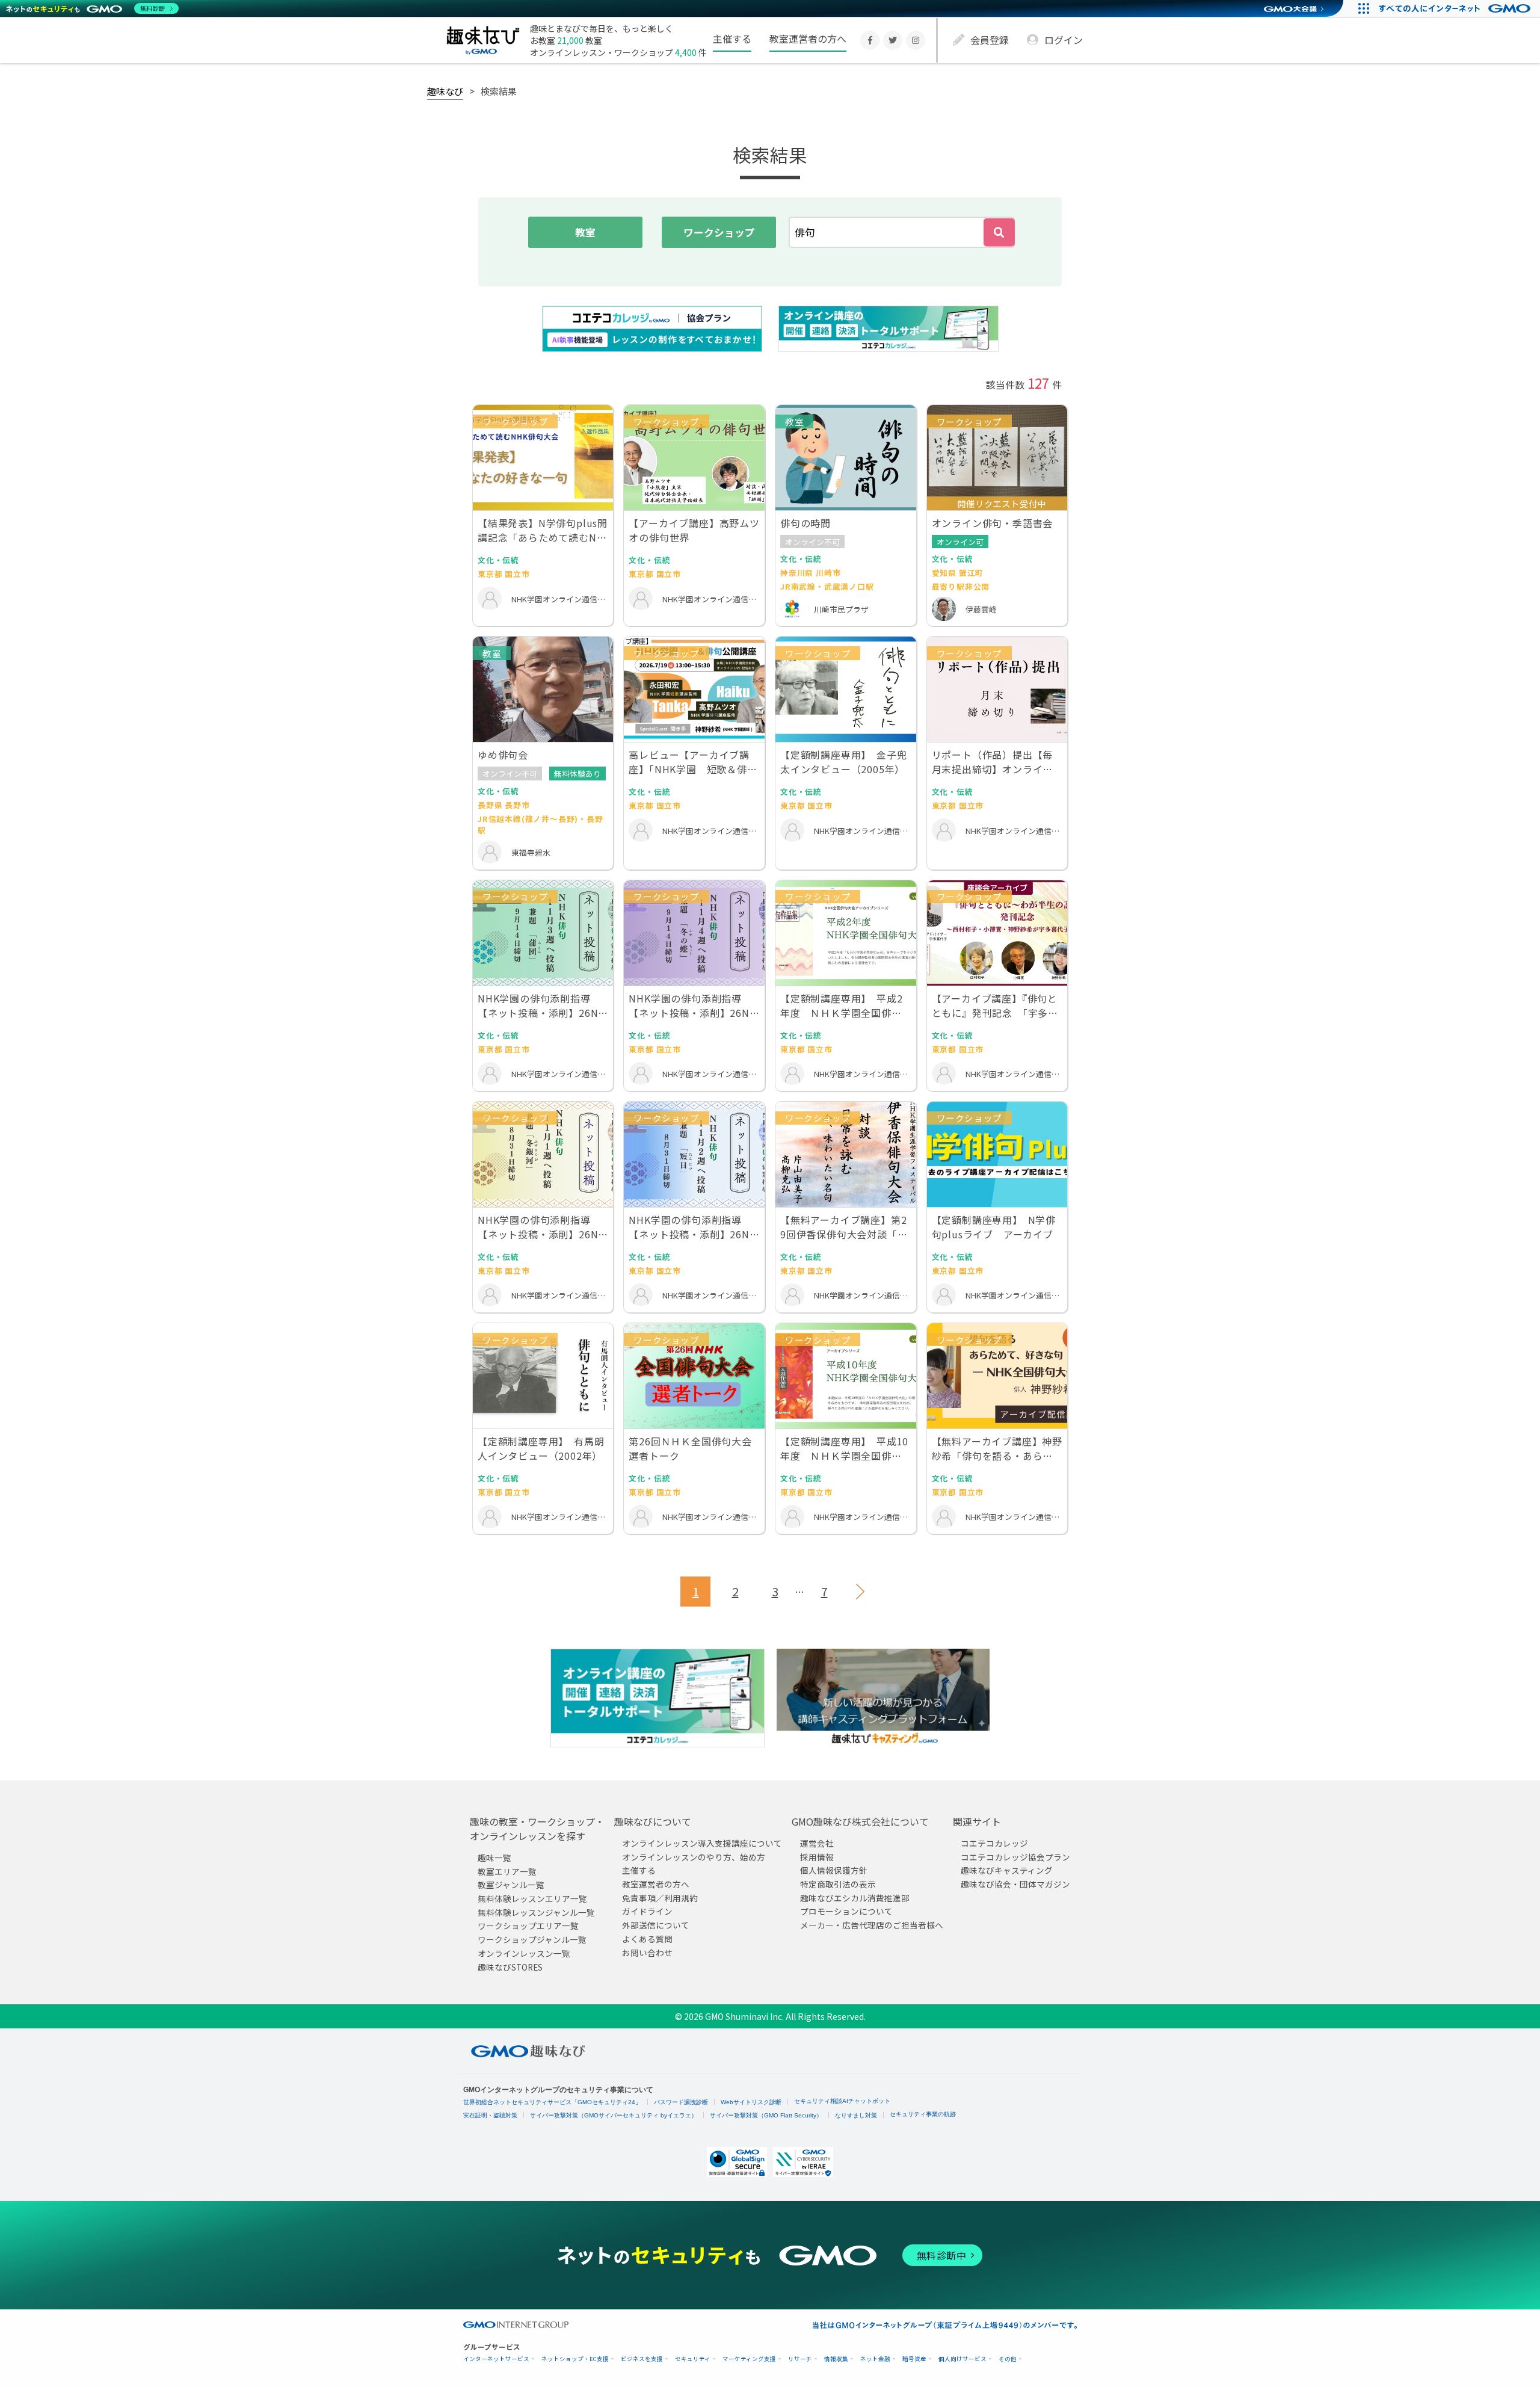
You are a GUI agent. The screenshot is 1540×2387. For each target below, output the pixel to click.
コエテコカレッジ (994, 1843)
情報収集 (836, 2359)
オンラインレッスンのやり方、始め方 (694, 1857)
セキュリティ (693, 2359)
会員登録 (990, 40)
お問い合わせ (647, 1952)
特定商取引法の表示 (838, 1884)
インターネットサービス (496, 2359)
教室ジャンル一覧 (511, 1885)
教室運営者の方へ (808, 39)
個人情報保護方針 (834, 1870)
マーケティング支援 (749, 2359)
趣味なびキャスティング (1007, 1870)
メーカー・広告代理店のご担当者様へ (872, 1925)
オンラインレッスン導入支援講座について (702, 1843)
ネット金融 (875, 2359)
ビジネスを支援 (642, 2359)
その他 (1008, 2359)
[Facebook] (870, 40)
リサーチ (800, 2359)
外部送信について (656, 1925)
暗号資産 (914, 2359)
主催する (732, 39)
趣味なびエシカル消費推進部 (855, 1898)
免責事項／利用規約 (660, 1898)
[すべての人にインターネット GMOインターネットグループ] (1456, 8)
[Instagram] (916, 40)
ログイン (1064, 40)
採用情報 (817, 1857)
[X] (893, 40)
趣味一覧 (494, 1857)
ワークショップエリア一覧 (528, 1925)
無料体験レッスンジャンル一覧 (536, 1912)
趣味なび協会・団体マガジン (1015, 1884)
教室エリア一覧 (507, 1871)
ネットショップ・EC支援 (575, 2359)
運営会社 (817, 1843)
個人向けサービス (962, 2359)
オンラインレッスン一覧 (524, 1953)
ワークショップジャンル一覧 (532, 1939)
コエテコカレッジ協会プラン (1015, 1857)
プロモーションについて (846, 1911)
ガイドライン (647, 1911)
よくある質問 (647, 1939)
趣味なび (445, 91)
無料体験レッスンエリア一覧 (532, 1898)
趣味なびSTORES (510, 1966)
